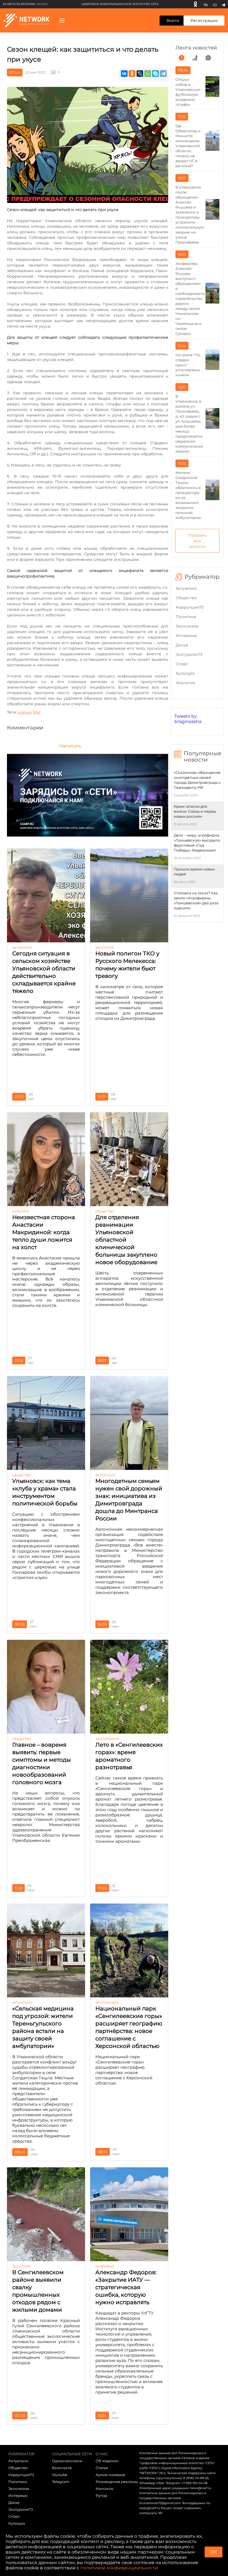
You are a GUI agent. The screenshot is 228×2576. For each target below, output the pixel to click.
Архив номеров (110, 2475)
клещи (25, 712)
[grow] (195, 58)
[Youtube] (215, 4)
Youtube (60, 2475)
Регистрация (204, 21)
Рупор (101, 2495)
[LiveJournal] (140, 74)
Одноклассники (67, 2461)
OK (214, 2552)
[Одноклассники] (195, 4)
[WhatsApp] (148, 74)
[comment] (208, 58)
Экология (185, 683)
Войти (173, 21)
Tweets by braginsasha (188, 719)
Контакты (105, 2489)
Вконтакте (62, 2468)
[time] (182, 58)
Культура (185, 673)
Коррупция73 (190, 607)
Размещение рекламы (117, 2482)
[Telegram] (223, 4)
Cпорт (182, 664)
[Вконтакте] (206, 4)
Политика (186, 617)
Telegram (61, 2482)
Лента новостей (196, 48)
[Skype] (155, 74)
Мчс (37, 712)
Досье (182, 645)
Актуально (186, 588)
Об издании (107, 2461)
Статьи (102, 2468)
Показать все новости (198, 541)
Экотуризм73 (189, 654)
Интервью (186, 636)
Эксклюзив (187, 626)
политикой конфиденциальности (119, 2568)
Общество (186, 598)
